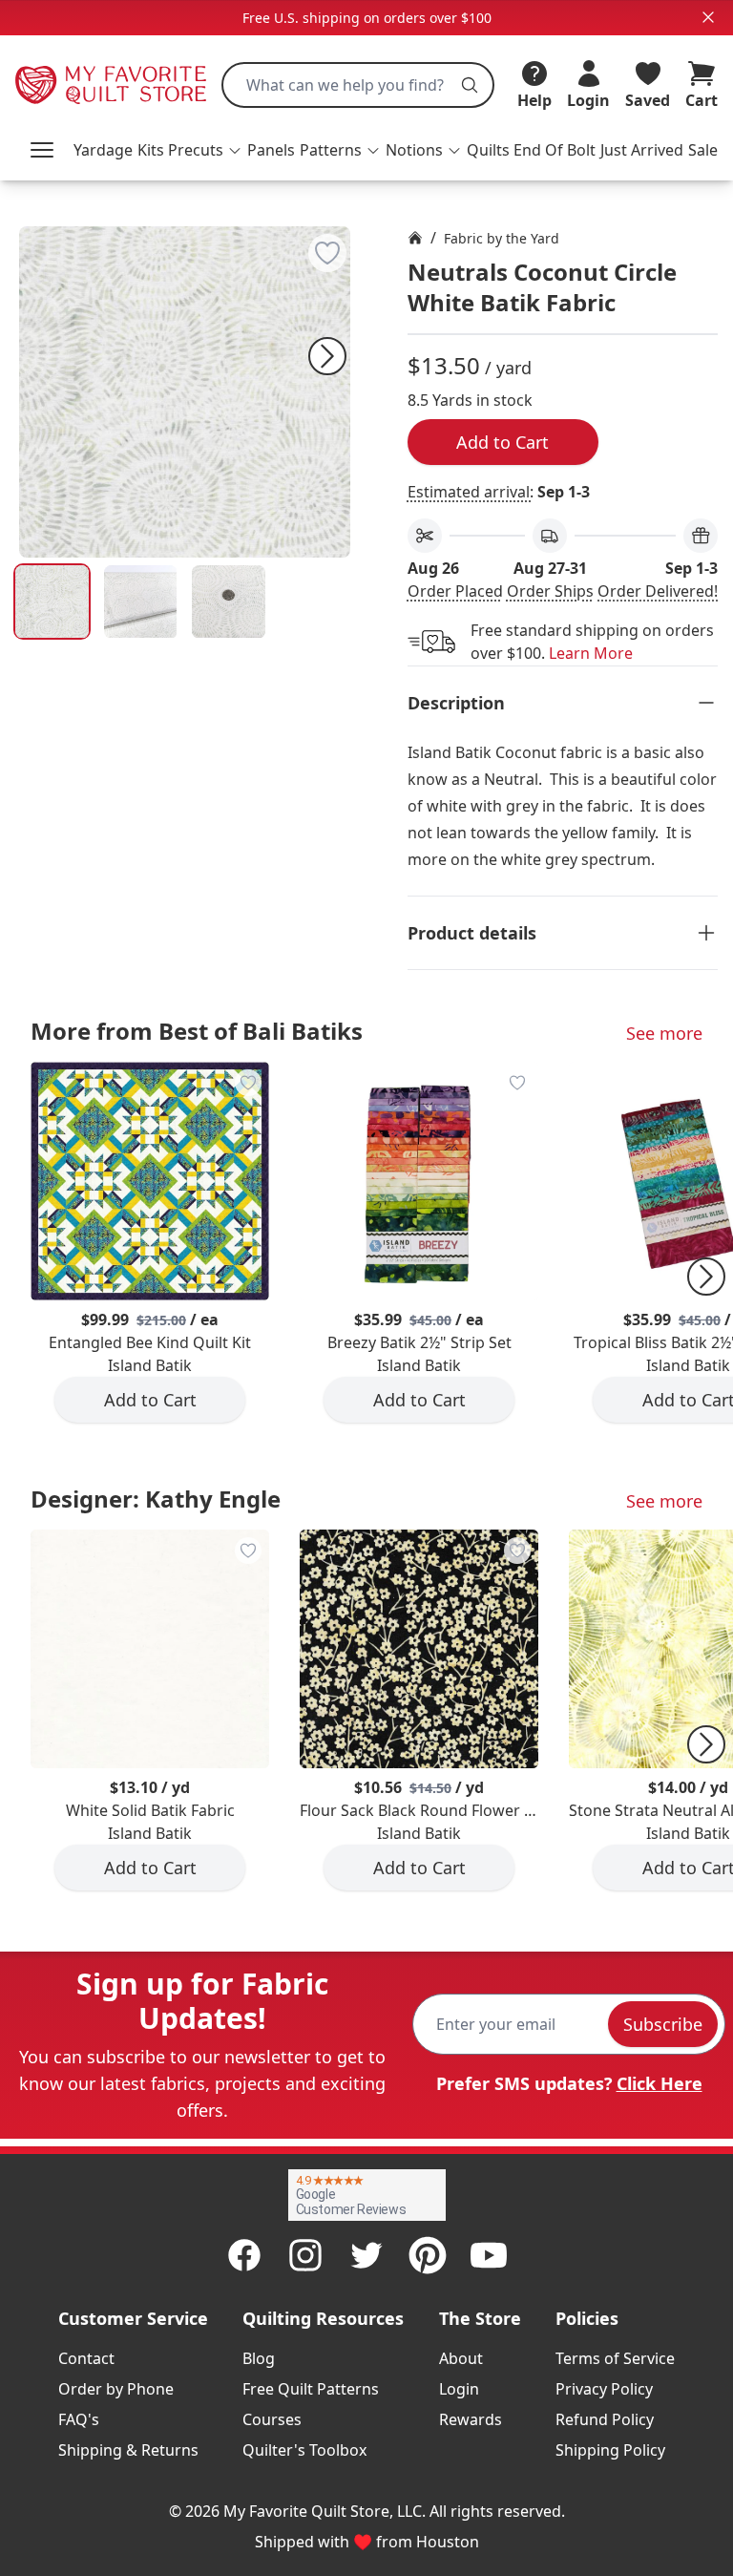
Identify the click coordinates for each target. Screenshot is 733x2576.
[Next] (327, 356)
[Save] (327, 253)
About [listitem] (461, 2358)
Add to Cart (503, 442)
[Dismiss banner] (708, 17)
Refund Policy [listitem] (605, 2419)
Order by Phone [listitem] (116, 2389)
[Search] (470, 85)
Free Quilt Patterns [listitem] (311, 2389)
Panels (271, 150)
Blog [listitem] (259, 2358)
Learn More (591, 653)
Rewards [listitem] (471, 2419)
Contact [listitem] (86, 2358)
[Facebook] (244, 2255)
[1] (141, 602)
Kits (151, 150)
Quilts (488, 150)
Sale (703, 150)
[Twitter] (366, 2255)
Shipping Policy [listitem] (610, 2450)
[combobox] (358, 85)
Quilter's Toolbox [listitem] (304, 2450)
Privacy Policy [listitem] (604, 2389)
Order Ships (550, 591)
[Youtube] (489, 2255)
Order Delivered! (658, 591)
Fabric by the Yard (502, 238)
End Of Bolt (555, 150)
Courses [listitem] (272, 2419)
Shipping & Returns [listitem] (128, 2450)
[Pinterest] (428, 2255)
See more (664, 1033)
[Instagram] (305, 2255)
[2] (229, 602)
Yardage (103, 150)
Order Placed (455, 591)
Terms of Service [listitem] (615, 2358)
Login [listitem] (459, 2389)
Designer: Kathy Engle (156, 1499)
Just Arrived (642, 150)
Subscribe (663, 2024)
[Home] (415, 238)
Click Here (660, 2083)
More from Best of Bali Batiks (197, 1031)
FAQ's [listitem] (79, 2419)
